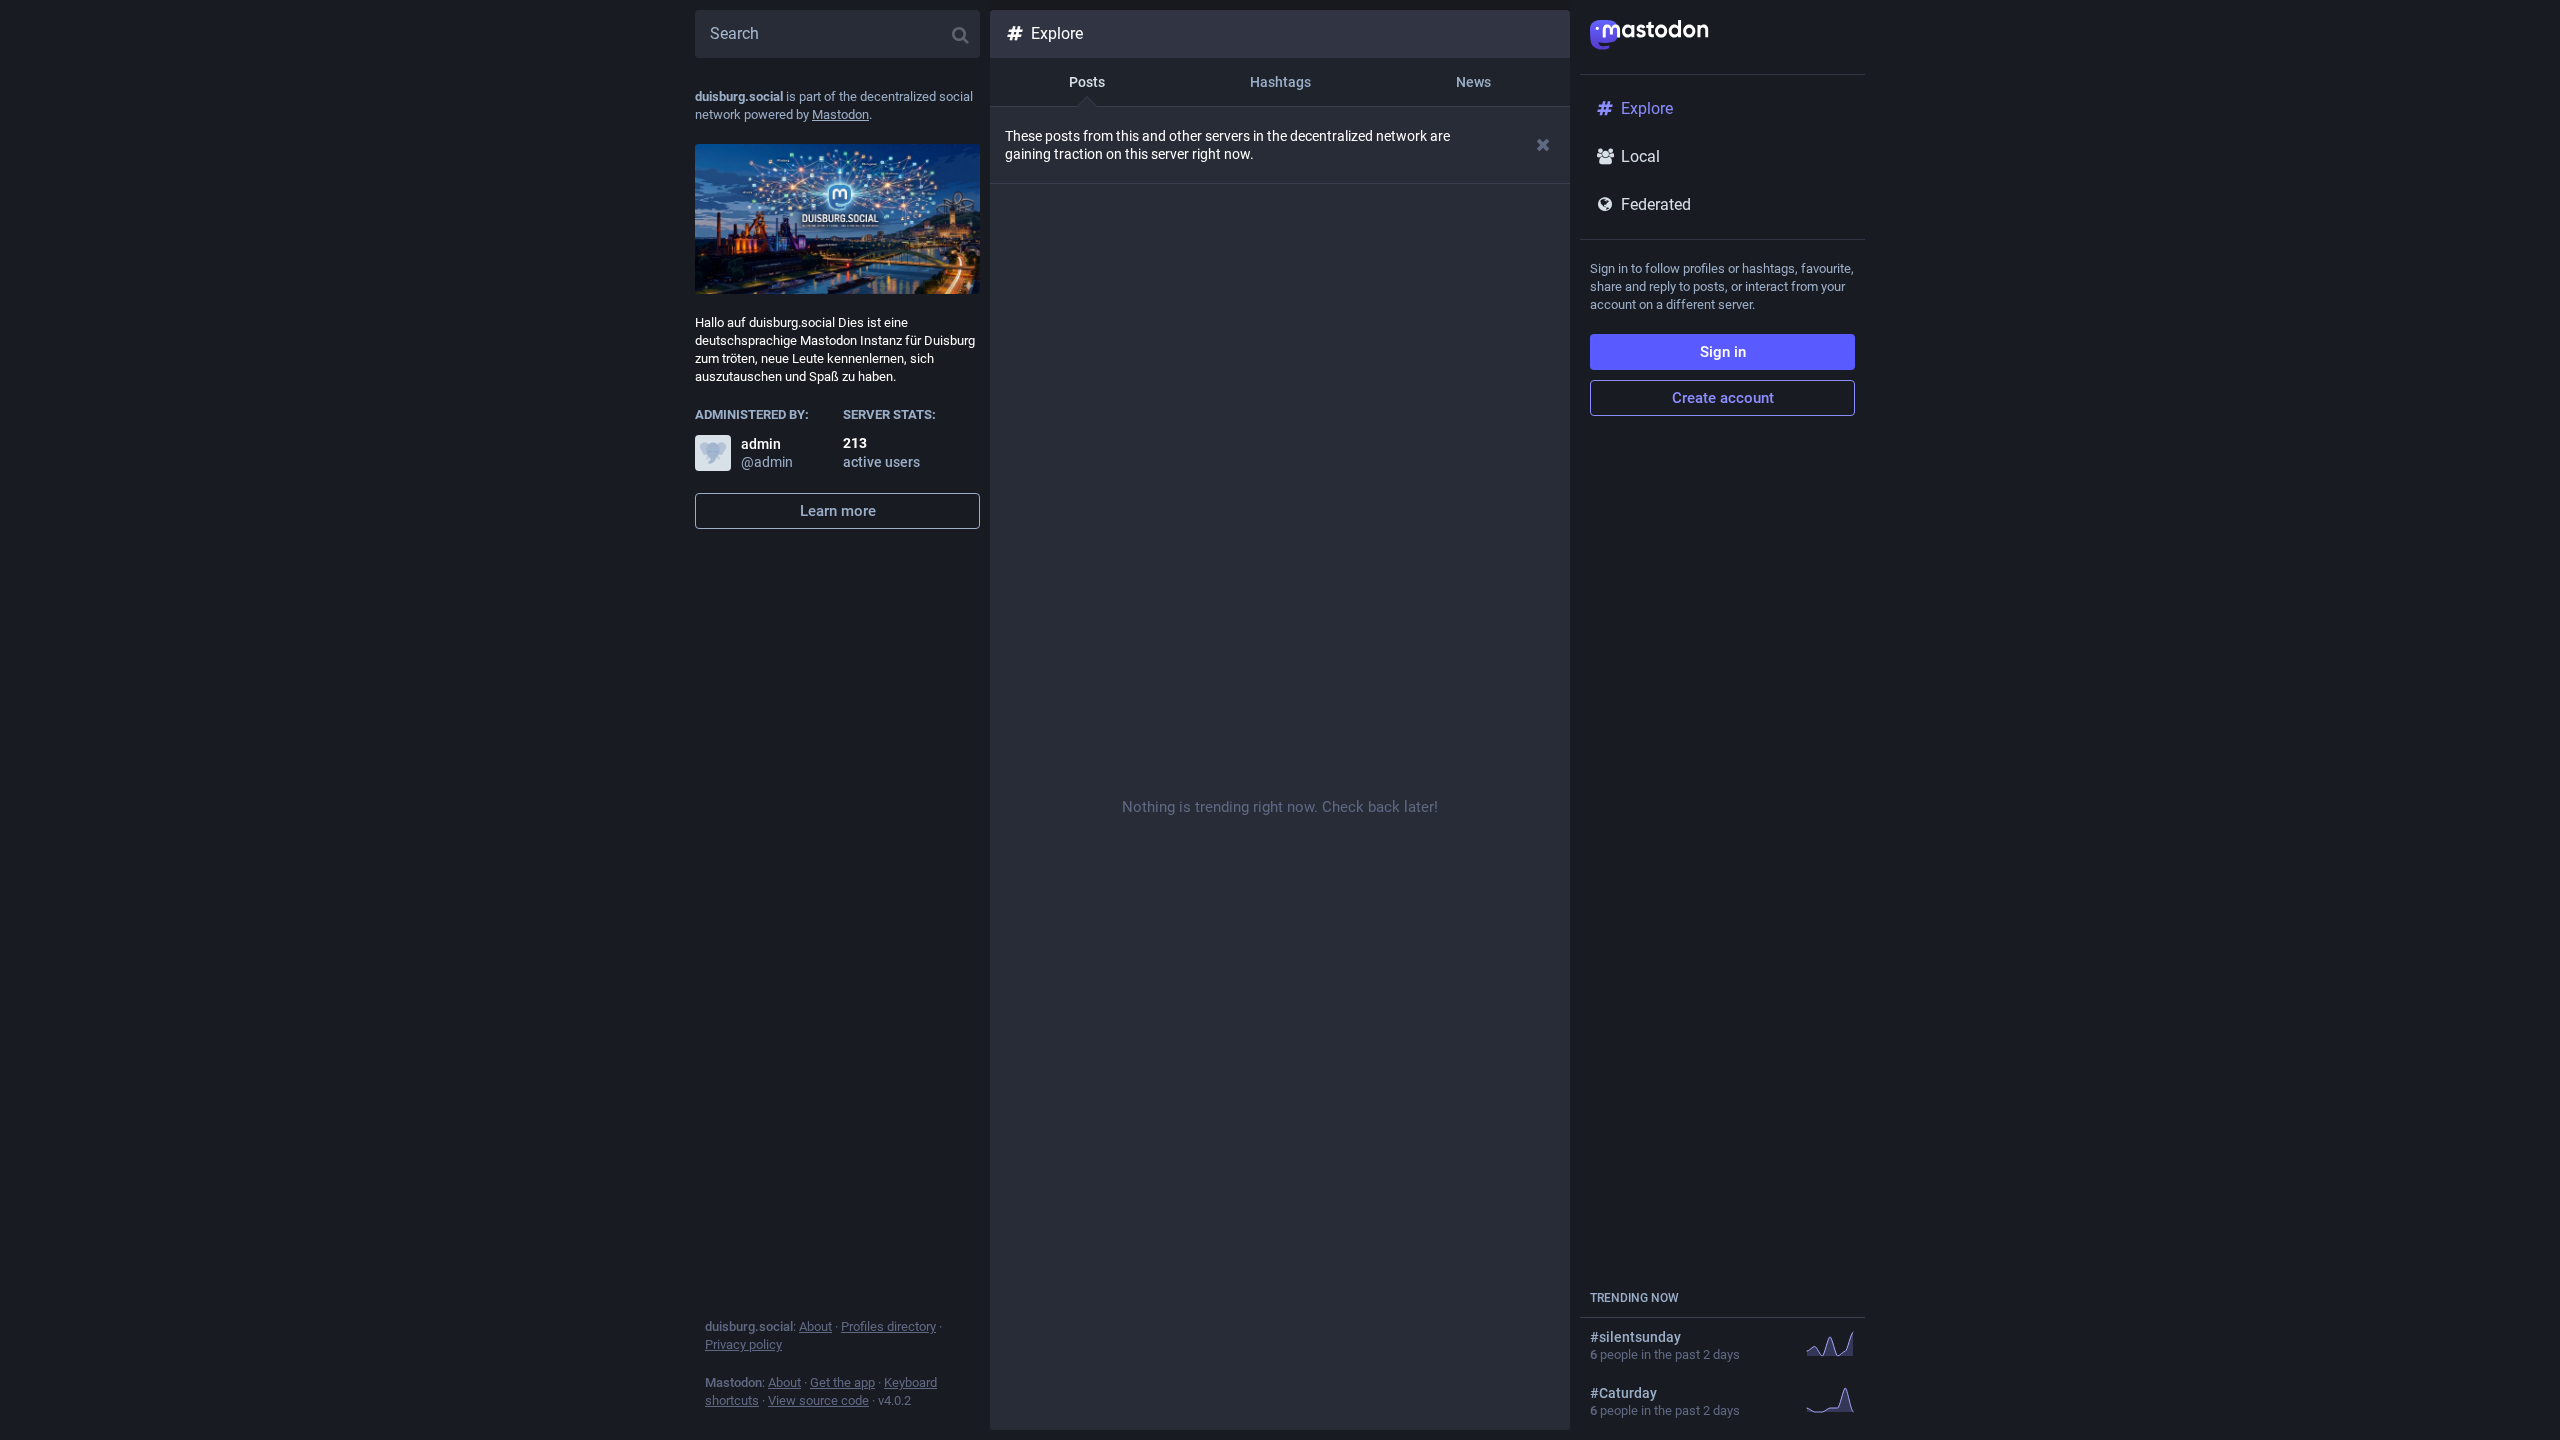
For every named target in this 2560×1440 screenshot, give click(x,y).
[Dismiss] (1543, 144)
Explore (1057, 33)
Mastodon (840, 114)
